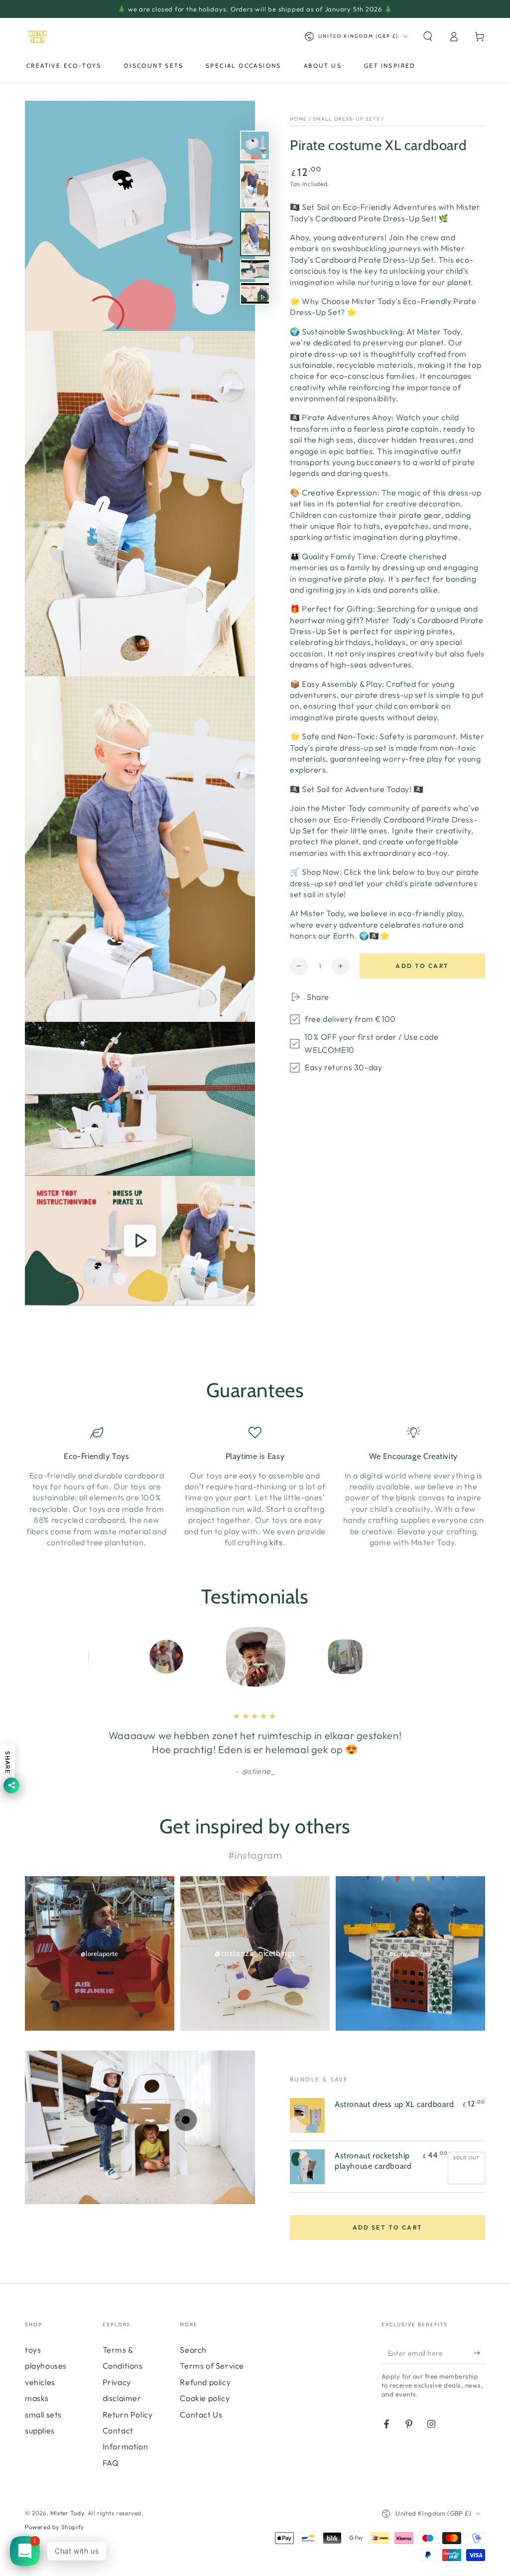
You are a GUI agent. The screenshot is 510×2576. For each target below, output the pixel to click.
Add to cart (422, 966)
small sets (43, 2415)
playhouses (46, 2366)
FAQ (111, 2463)
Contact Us (201, 2415)
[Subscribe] (479, 2353)
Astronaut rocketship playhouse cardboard (373, 2161)
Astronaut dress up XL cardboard (394, 2104)
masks (37, 2398)
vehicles (40, 2382)
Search (193, 2350)
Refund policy (205, 2382)
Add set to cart (388, 2227)
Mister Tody (67, 2513)
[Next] (412, 1657)
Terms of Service (212, 2366)
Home (298, 119)
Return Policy (128, 2415)
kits (276, 1542)
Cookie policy (205, 2398)
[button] (428, 36)
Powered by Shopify (55, 2527)
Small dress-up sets (346, 119)
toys (33, 2350)
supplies (40, 2430)
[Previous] (98, 1657)
